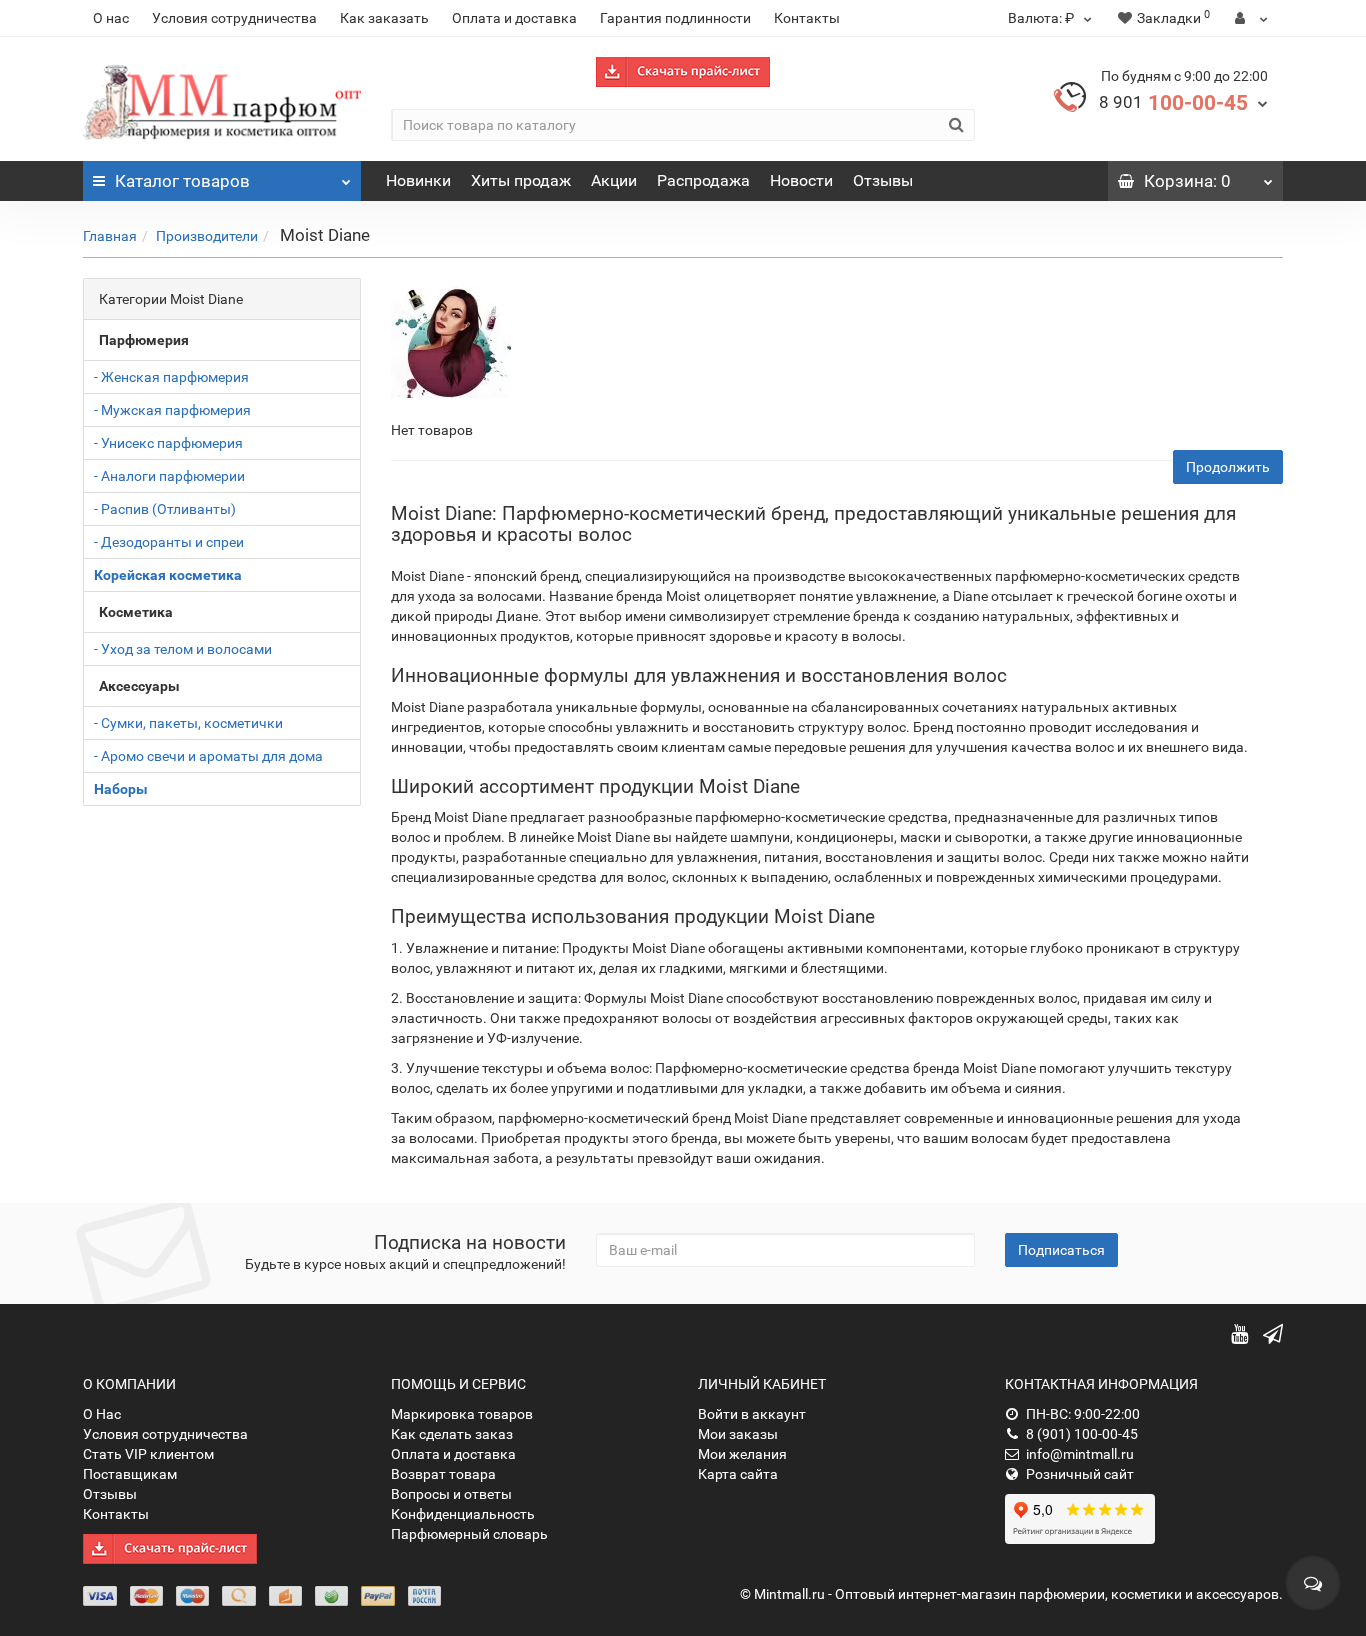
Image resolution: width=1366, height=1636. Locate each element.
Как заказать (384, 18)
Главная (110, 236)
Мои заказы (738, 1434)
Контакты (807, 18)
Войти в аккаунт (752, 1414)
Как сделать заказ (452, 1434)
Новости (801, 180)
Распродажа (703, 180)
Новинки (418, 180)
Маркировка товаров (462, 1414)
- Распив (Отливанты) (165, 509)
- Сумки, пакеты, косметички (188, 723)
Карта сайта (738, 1474)
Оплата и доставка (514, 18)
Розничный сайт (1080, 1474)
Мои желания (742, 1454)
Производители (207, 236)
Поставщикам (130, 1474)
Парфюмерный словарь (469, 1534)
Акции (614, 180)
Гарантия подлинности (675, 18)
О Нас (102, 1414)
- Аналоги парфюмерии (169, 476)
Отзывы (883, 180)
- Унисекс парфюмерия (168, 443)
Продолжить (1228, 467)
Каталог (182, 181)
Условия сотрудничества (234, 18)
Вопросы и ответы (451, 1494)
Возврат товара (443, 1474)
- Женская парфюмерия (171, 377)
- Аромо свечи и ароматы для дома (208, 756)
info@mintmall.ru (1080, 1454)
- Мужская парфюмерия (172, 410)
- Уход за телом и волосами (183, 649)
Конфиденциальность (463, 1514)
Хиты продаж (521, 180)
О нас (111, 18)
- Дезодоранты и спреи (169, 542)
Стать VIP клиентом (148, 1454)
